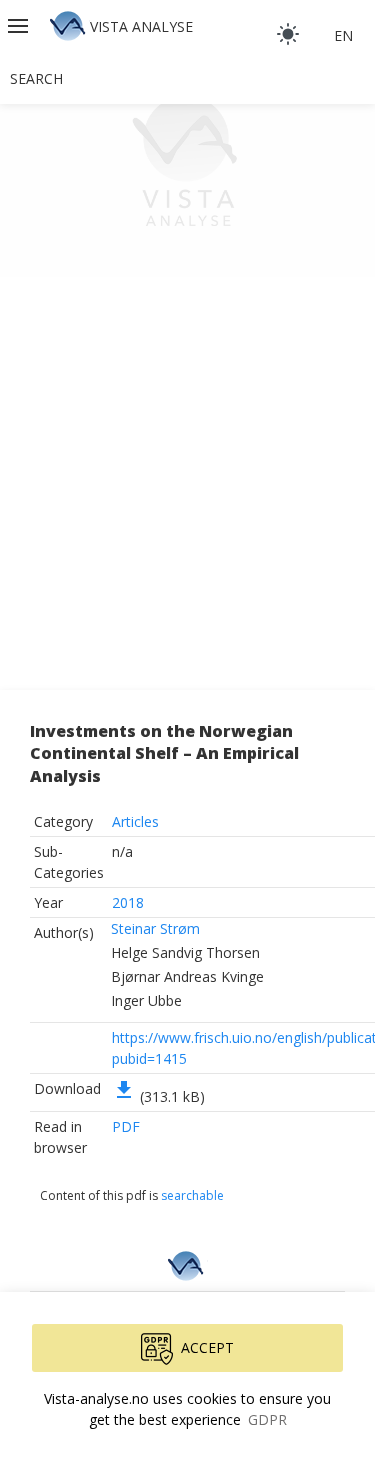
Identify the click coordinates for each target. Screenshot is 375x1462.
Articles (135, 821)
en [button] (343, 35)
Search (36, 78)
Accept (207, 1347)
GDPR (267, 1419)
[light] (288, 34)
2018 (128, 902)
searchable (192, 1195)
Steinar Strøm (155, 928)
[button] (20, 26)
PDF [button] (126, 1126)
